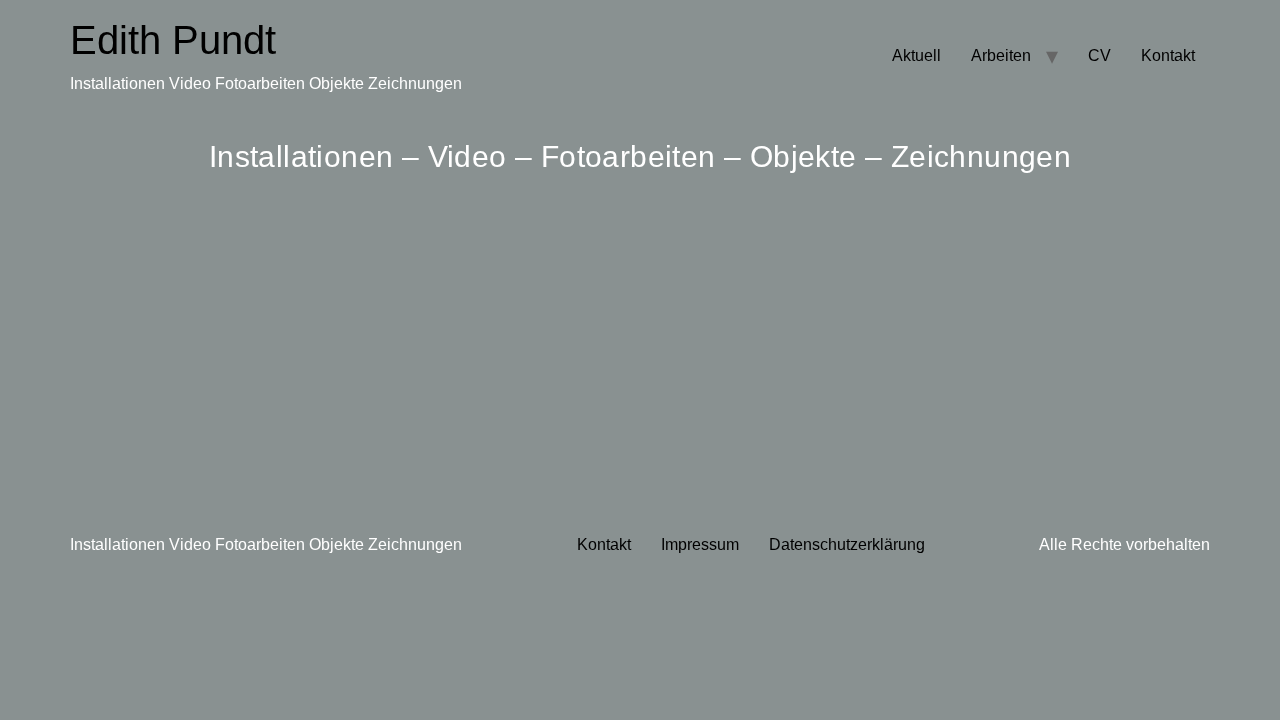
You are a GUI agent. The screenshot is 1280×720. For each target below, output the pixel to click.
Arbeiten (1001, 55)
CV (1099, 55)
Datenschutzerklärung (847, 544)
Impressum (700, 544)
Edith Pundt (173, 40)
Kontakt (1168, 55)
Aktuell (916, 55)
